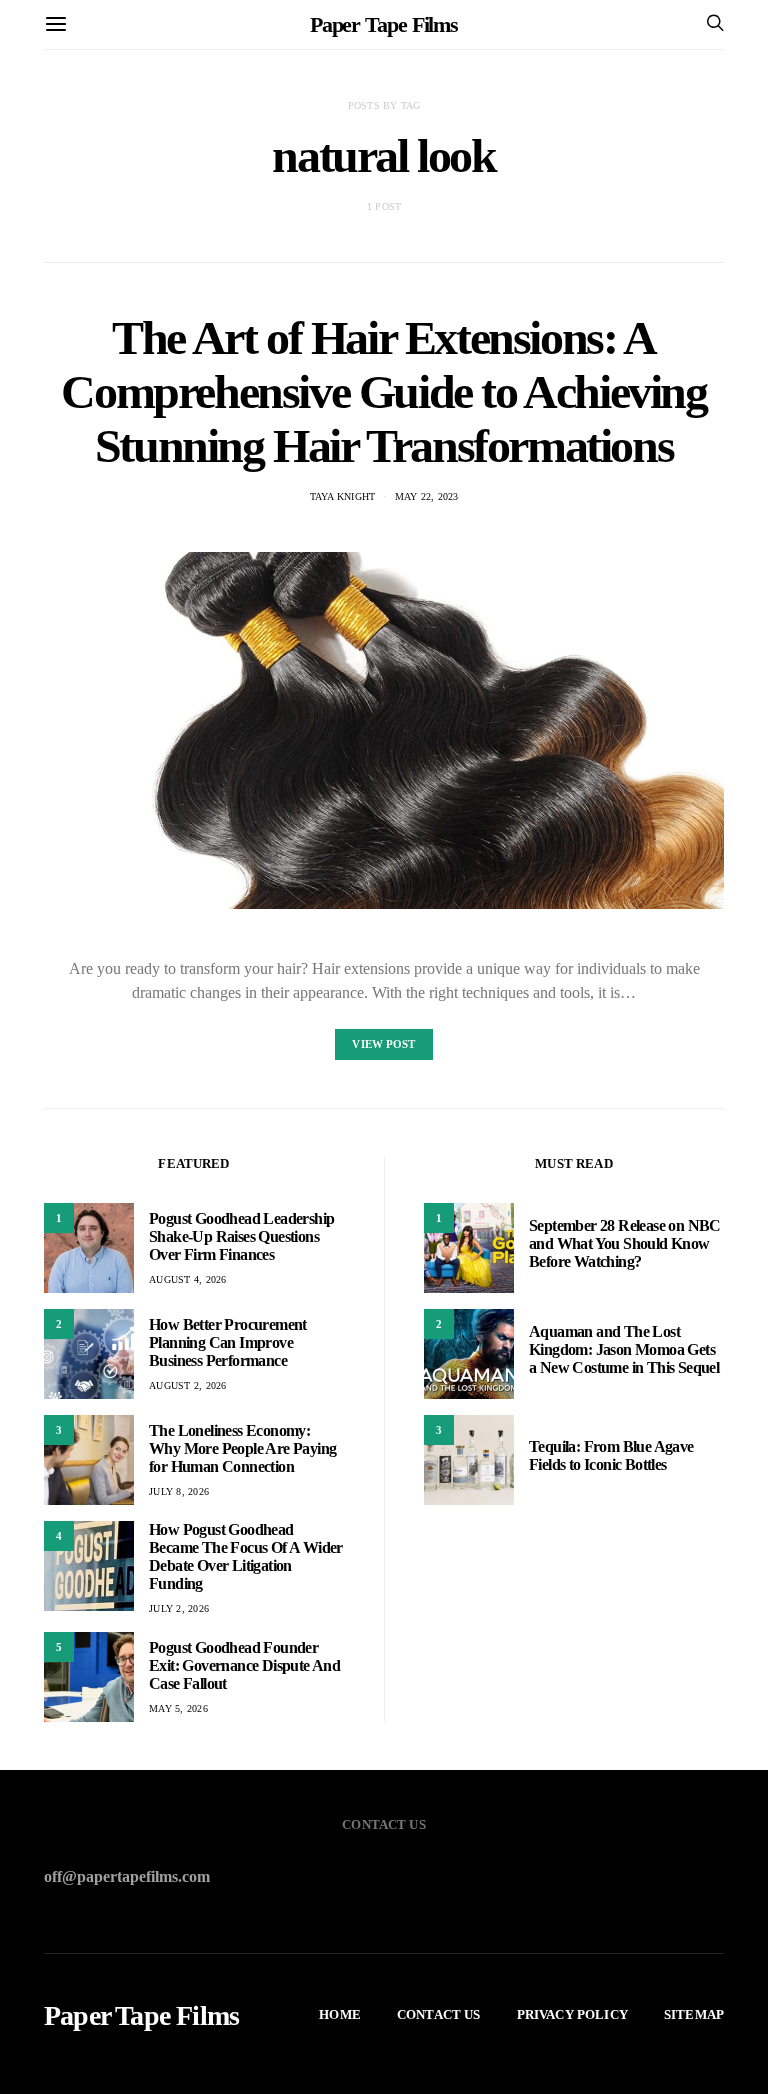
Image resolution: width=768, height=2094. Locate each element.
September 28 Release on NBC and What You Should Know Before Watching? (625, 1243)
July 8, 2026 (179, 1491)
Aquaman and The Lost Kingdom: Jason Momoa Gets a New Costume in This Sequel (624, 1349)
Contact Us (439, 2014)
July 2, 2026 (179, 1608)
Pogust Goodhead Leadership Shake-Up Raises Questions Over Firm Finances (241, 1236)
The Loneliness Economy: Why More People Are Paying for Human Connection (242, 1448)
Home (340, 2014)
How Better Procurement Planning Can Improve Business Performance (228, 1342)
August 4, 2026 (188, 1279)
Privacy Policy (572, 2014)
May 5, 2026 (178, 1708)
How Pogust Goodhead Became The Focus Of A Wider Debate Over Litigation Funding (246, 1556)
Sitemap (694, 2014)
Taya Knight (343, 496)
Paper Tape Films (384, 24)
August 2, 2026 (188, 1385)
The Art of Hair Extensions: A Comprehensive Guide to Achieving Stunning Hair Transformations (383, 391)
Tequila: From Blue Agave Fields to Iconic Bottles (611, 1455)
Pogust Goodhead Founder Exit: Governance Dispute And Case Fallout (244, 1665)
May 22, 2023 (427, 496)
